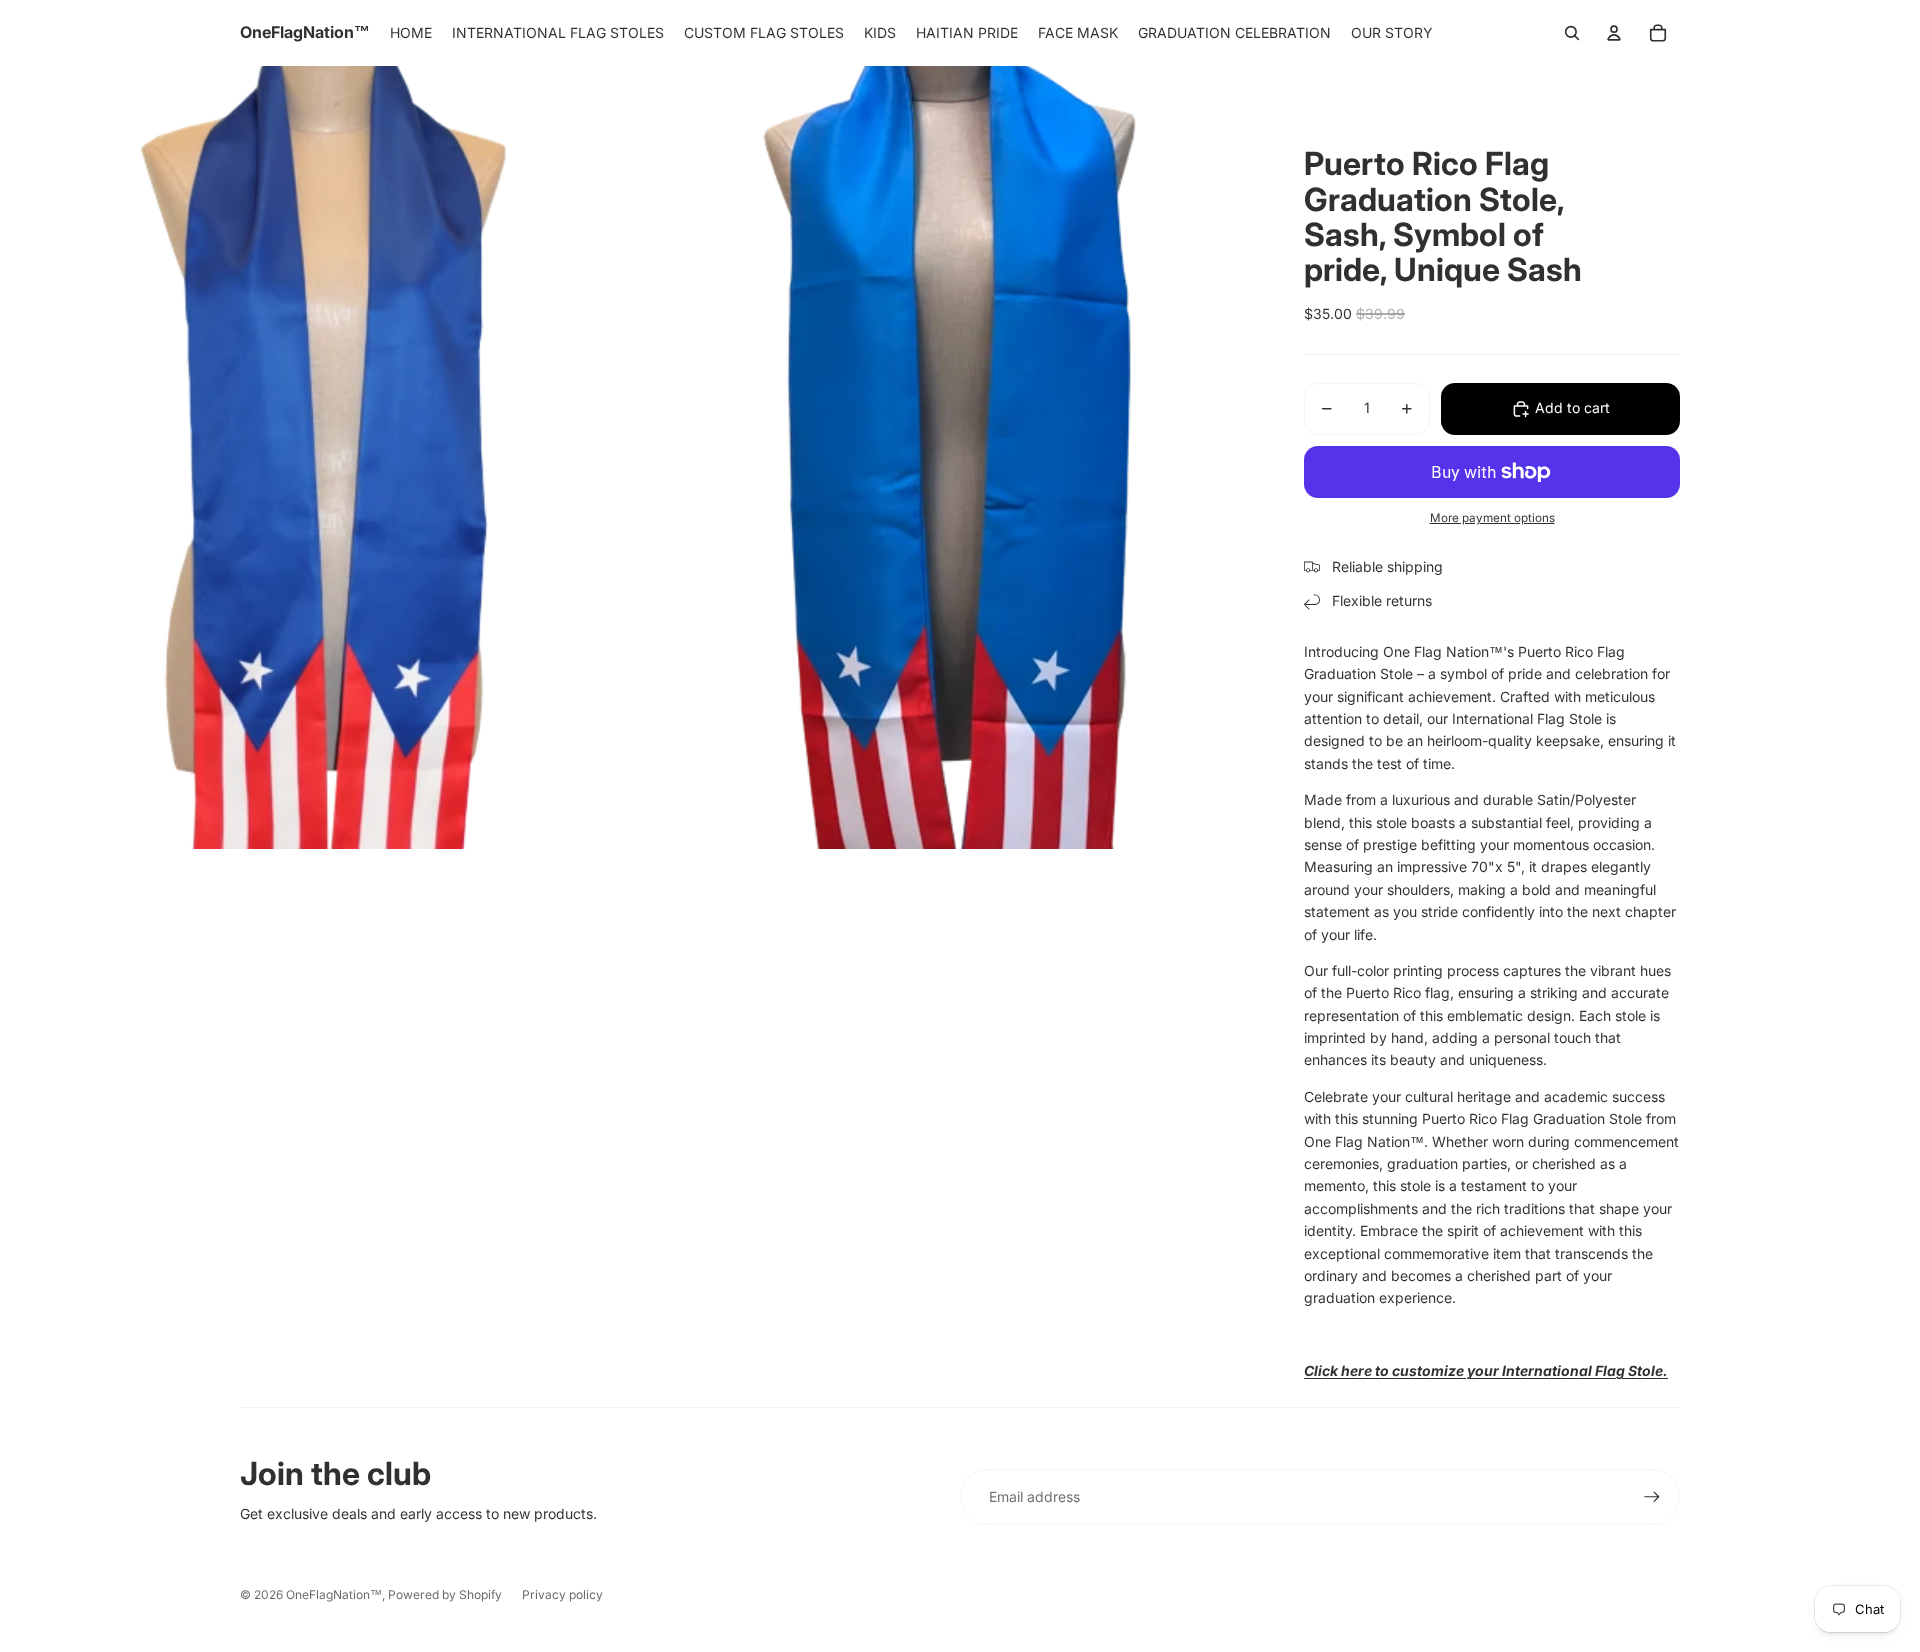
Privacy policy (562, 1594)
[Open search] (1572, 33)
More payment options (1492, 518)
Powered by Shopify (445, 1594)
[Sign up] (1652, 1497)
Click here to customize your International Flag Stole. (1486, 1370)
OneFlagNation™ (334, 1594)
